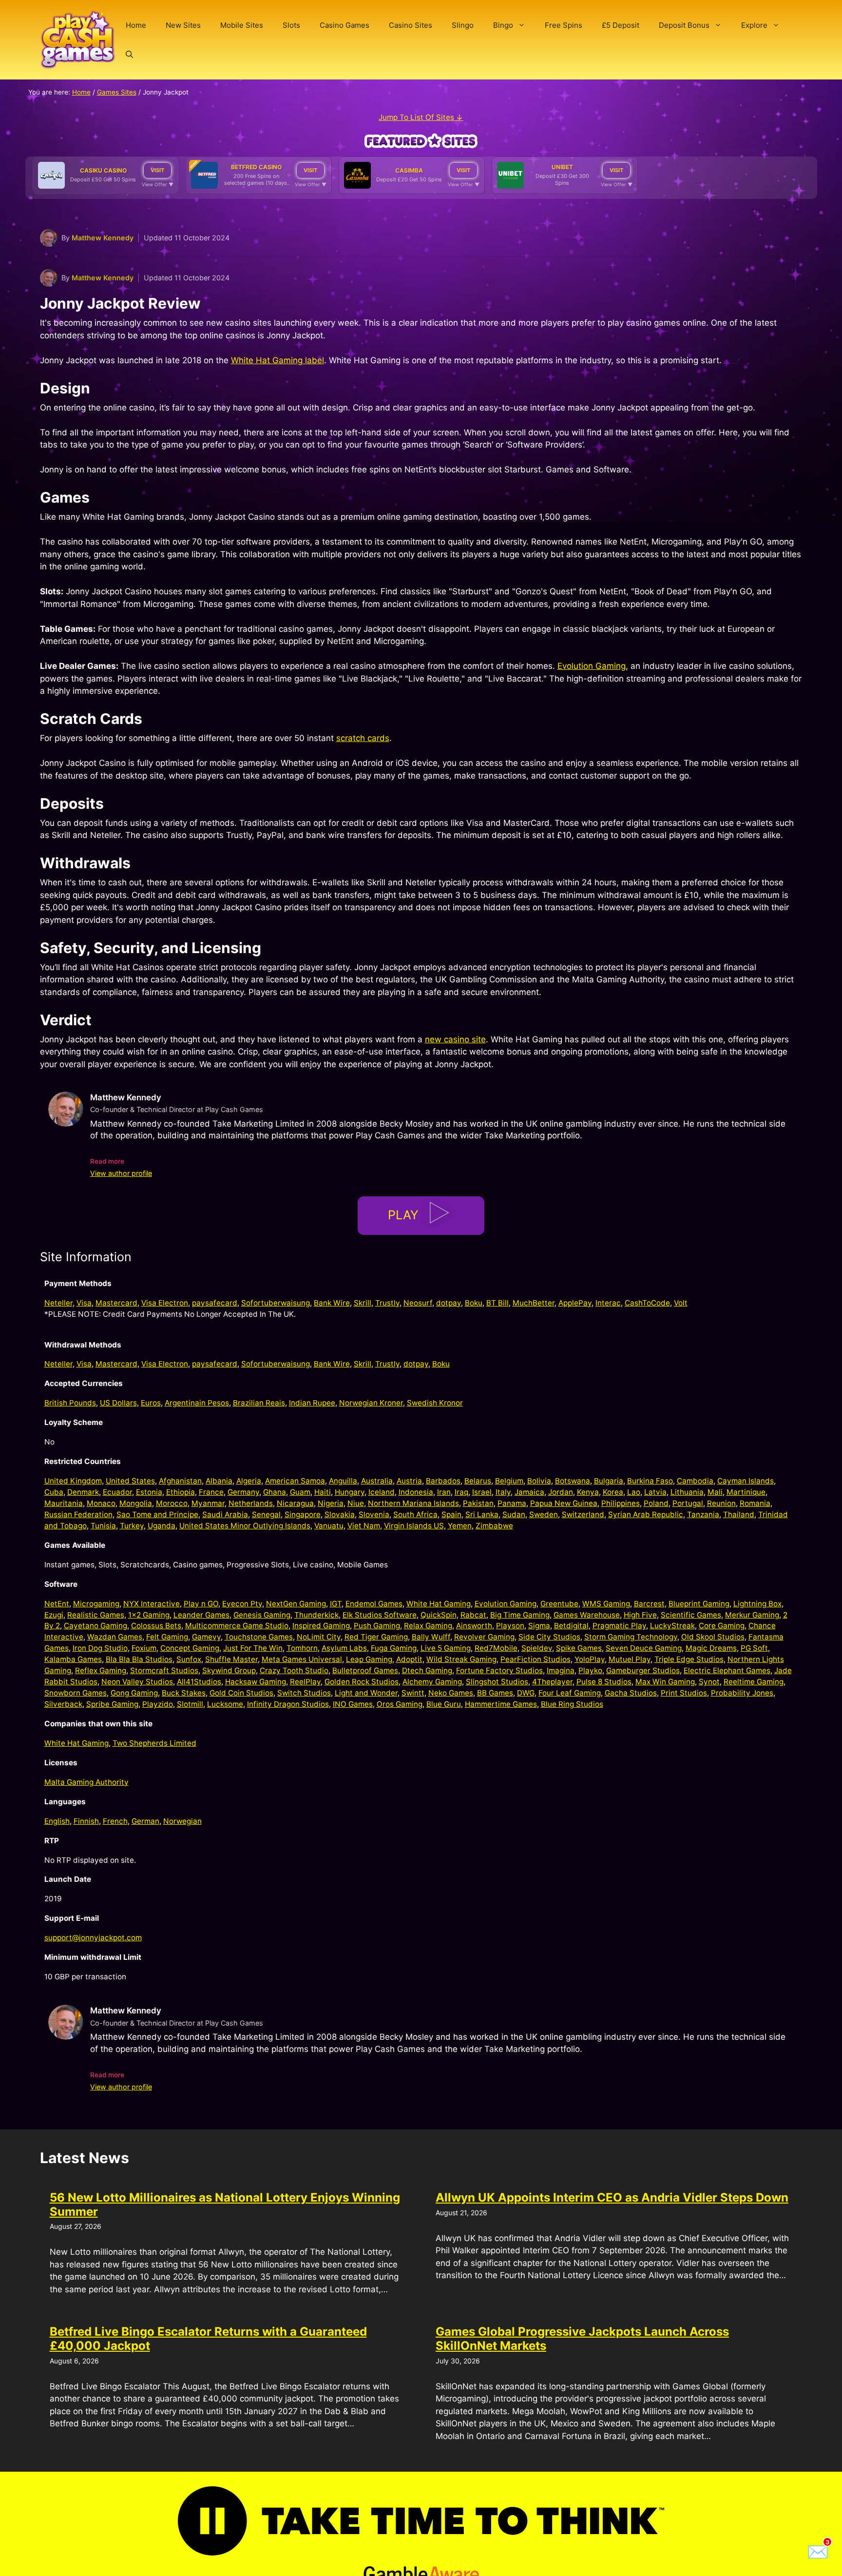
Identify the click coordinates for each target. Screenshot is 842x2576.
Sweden (544, 1514)
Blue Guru (444, 1704)
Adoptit (409, 1659)
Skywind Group (229, 1670)
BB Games (495, 1693)
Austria (409, 1481)
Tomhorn (302, 1648)
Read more (107, 1161)
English (57, 1821)
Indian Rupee (312, 1403)
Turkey (132, 1526)
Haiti (323, 1492)
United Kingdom (73, 1481)
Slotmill (190, 1704)
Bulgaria (609, 1481)
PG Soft (754, 1648)
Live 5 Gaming (446, 1648)
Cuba (54, 1492)
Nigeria (331, 1503)
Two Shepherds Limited (154, 1743)
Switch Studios (304, 1693)
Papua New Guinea (564, 1503)
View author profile (121, 1173)
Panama (512, 1503)
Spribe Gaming (112, 1704)
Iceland (382, 1492)
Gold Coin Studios (241, 1693)
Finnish (86, 1821)
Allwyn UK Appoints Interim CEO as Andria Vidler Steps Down (612, 2197)
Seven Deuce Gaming (644, 1648)
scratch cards (363, 738)
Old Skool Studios (713, 1637)
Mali (715, 1492)
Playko (590, 1670)
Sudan (514, 1514)
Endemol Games (374, 1604)
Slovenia (374, 1514)
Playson (510, 1626)
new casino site (455, 1039)
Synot (709, 1682)
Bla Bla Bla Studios (139, 1659)
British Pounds (70, 1403)
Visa (84, 1303)
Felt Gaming (167, 1637)
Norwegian (182, 1821)
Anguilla (343, 1481)
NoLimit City (319, 1637)
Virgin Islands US (414, 1526)
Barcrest (649, 1604)
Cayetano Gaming (96, 1626)
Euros (151, 1403)
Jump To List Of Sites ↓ (421, 117)
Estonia (149, 1492)
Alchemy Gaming (432, 1682)
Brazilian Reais (259, 1403)
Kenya (588, 1492)
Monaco (101, 1503)
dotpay (449, 1303)
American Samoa (295, 1481)
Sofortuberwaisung (276, 1303)
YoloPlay (590, 1659)
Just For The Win (253, 1648)
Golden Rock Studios (362, 1682)
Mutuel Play (630, 1659)
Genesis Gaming (262, 1615)
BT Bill (498, 1303)
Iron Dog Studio (100, 1648)
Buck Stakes (184, 1693)
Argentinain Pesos (197, 1403)
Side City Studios (549, 1637)
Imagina (561, 1670)
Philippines (621, 1503)
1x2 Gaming (149, 1615)
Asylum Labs (344, 1648)
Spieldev (537, 1648)
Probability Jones (742, 1693)
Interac (608, 1303)
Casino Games (344, 25)
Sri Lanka (482, 1514)
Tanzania (703, 1514)
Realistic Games (96, 1615)
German (145, 1821)
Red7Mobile (496, 1648)
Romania (755, 1503)
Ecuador (117, 1492)
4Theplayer (552, 1682)
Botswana (573, 1481)
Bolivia (539, 1481)
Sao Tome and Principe (157, 1514)
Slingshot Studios (497, 1682)
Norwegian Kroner (371, 1403)
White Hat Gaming (439, 1604)
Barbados (443, 1481)
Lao (634, 1492)
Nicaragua (295, 1503)
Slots (291, 25)
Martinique (746, 1492)
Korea (613, 1492)
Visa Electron (165, 1303)
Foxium (144, 1648)
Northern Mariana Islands (413, 1503)
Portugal (688, 1503)
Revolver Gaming (484, 1637)
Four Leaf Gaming (570, 1693)
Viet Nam (364, 1526)
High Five (640, 1615)
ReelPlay (305, 1682)
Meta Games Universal (302, 1659)
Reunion (721, 1503)
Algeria (249, 1481)
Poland (656, 1503)
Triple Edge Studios (689, 1659)
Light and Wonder (366, 1693)
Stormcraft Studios (164, 1670)
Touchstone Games (259, 1637)
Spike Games (579, 1648)
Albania (219, 1481)
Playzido (158, 1704)
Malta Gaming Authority (86, 1782)
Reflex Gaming (101, 1670)
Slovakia (340, 1514)
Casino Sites (411, 25)
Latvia (655, 1492)
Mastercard (116, 1303)
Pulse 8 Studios (604, 1682)
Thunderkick (316, 1615)
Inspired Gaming (321, 1626)
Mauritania (64, 1503)
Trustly (387, 1303)
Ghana (275, 1492)
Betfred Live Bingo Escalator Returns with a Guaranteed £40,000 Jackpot (208, 2339)
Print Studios (684, 1693)
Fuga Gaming (394, 1648)
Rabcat (473, 1615)
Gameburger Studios (643, 1670)
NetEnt (57, 1604)
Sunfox (189, 1659)
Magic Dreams (711, 1648)
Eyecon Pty (242, 1604)
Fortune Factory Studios (499, 1670)
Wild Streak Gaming (461, 1659)
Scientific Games (691, 1615)
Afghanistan (180, 1481)
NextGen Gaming (296, 1604)
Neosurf (418, 1303)
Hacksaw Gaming (256, 1682)
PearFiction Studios (536, 1659)
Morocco (172, 1503)
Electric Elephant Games (727, 1670)
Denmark (83, 1492)
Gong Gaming (134, 1693)
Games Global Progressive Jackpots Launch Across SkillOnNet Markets (582, 2339)
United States (130, 1481)
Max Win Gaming (665, 1682)
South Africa (415, 1514)
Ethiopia (181, 1492)
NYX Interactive (152, 1604)
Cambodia (695, 1481)
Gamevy (206, 1637)
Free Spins (564, 25)
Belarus (478, 1481)
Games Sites (117, 92)
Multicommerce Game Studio (237, 1626)
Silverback (63, 1704)
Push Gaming (377, 1626)
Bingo (503, 25)
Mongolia (136, 1503)
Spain (451, 1514)
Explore (754, 25)
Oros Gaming (400, 1704)
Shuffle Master (231, 1659)
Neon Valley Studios (137, 1682)
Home (136, 25)
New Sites (183, 25)
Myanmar (208, 1503)
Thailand (739, 1514)
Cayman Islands (746, 1481)
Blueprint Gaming (699, 1604)
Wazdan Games (115, 1637)
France (211, 1492)
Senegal (266, 1514)
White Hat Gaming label (277, 360)
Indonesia (416, 1492)
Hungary (350, 1492)
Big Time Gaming (520, 1615)
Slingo (463, 25)
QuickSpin (439, 1615)
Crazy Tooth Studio (294, 1670)
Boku (474, 1303)
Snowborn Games (76, 1693)
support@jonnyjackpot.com (93, 1938)
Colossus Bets (156, 1626)
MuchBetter (534, 1303)
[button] (129, 55)
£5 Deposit (621, 25)
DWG (526, 1693)
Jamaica (529, 1492)
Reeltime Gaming (754, 1682)
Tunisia (103, 1526)
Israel (482, 1492)
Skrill (363, 1303)
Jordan (561, 1492)
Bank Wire (332, 1303)
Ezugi (54, 1615)
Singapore (303, 1514)
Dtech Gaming (427, 1670)
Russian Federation (78, 1514)
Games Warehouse (587, 1615)
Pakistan (478, 1503)
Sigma (539, 1626)
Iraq (461, 1492)
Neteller (58, 1303)
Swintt (413, 1693)
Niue (356, 1503)
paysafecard (215, 1303)
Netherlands (251, 1503)
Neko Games (451, 1693)
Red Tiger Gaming (376, 1637)
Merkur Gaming (752, 1615)
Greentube (559, 1604)
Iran (444, 1492)
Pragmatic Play (619, 1626)
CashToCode (647, 1303)
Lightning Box (757, 1604)
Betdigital (571, 1626)
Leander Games (201, 1615)
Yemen (460, 1526)
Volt (681, 1303)
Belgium (509, 1481)
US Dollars (118, 1403)
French (115, 1821)
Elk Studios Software (380, 1615)
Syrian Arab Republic (646, 1514)
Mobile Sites (242, 25)
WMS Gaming (606, 1604)
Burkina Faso (650, 1481)
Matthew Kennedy (103, 238)
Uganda (162, 1526)
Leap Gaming (369, 1659)
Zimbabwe (494, 1526)
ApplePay (575, 1303)
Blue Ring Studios (572, 1704)
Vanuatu (329, 1526)
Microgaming (96, 1604)
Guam (300, 1492)
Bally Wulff (431, 1637)
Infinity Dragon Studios (288, 1704)
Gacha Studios (631, 1693)
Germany (243, 1492)
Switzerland (583, 1514)
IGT (336, 1604)
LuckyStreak (672, 1626)
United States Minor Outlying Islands (245, 1526)
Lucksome (225, 1704)
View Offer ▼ (158, 184)
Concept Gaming (190, 1648)
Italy (503, 1492)
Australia (377, 1481)
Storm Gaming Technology (631, 1637)
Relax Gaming (428, 1626)
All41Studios (199, 1682)
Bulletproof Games (365, 1670)
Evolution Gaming (592, 666)
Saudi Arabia (225, 1514)
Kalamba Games (73, 1659)
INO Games (353, 1704)
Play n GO (201, 1604)
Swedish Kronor (435, 1403)
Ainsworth (474, 1626)
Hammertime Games (501, 1704)
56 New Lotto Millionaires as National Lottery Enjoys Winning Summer (225, 2205)
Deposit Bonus (684, 25)
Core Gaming (722, 1626)
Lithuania (687, 1492)
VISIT (157, 170)
